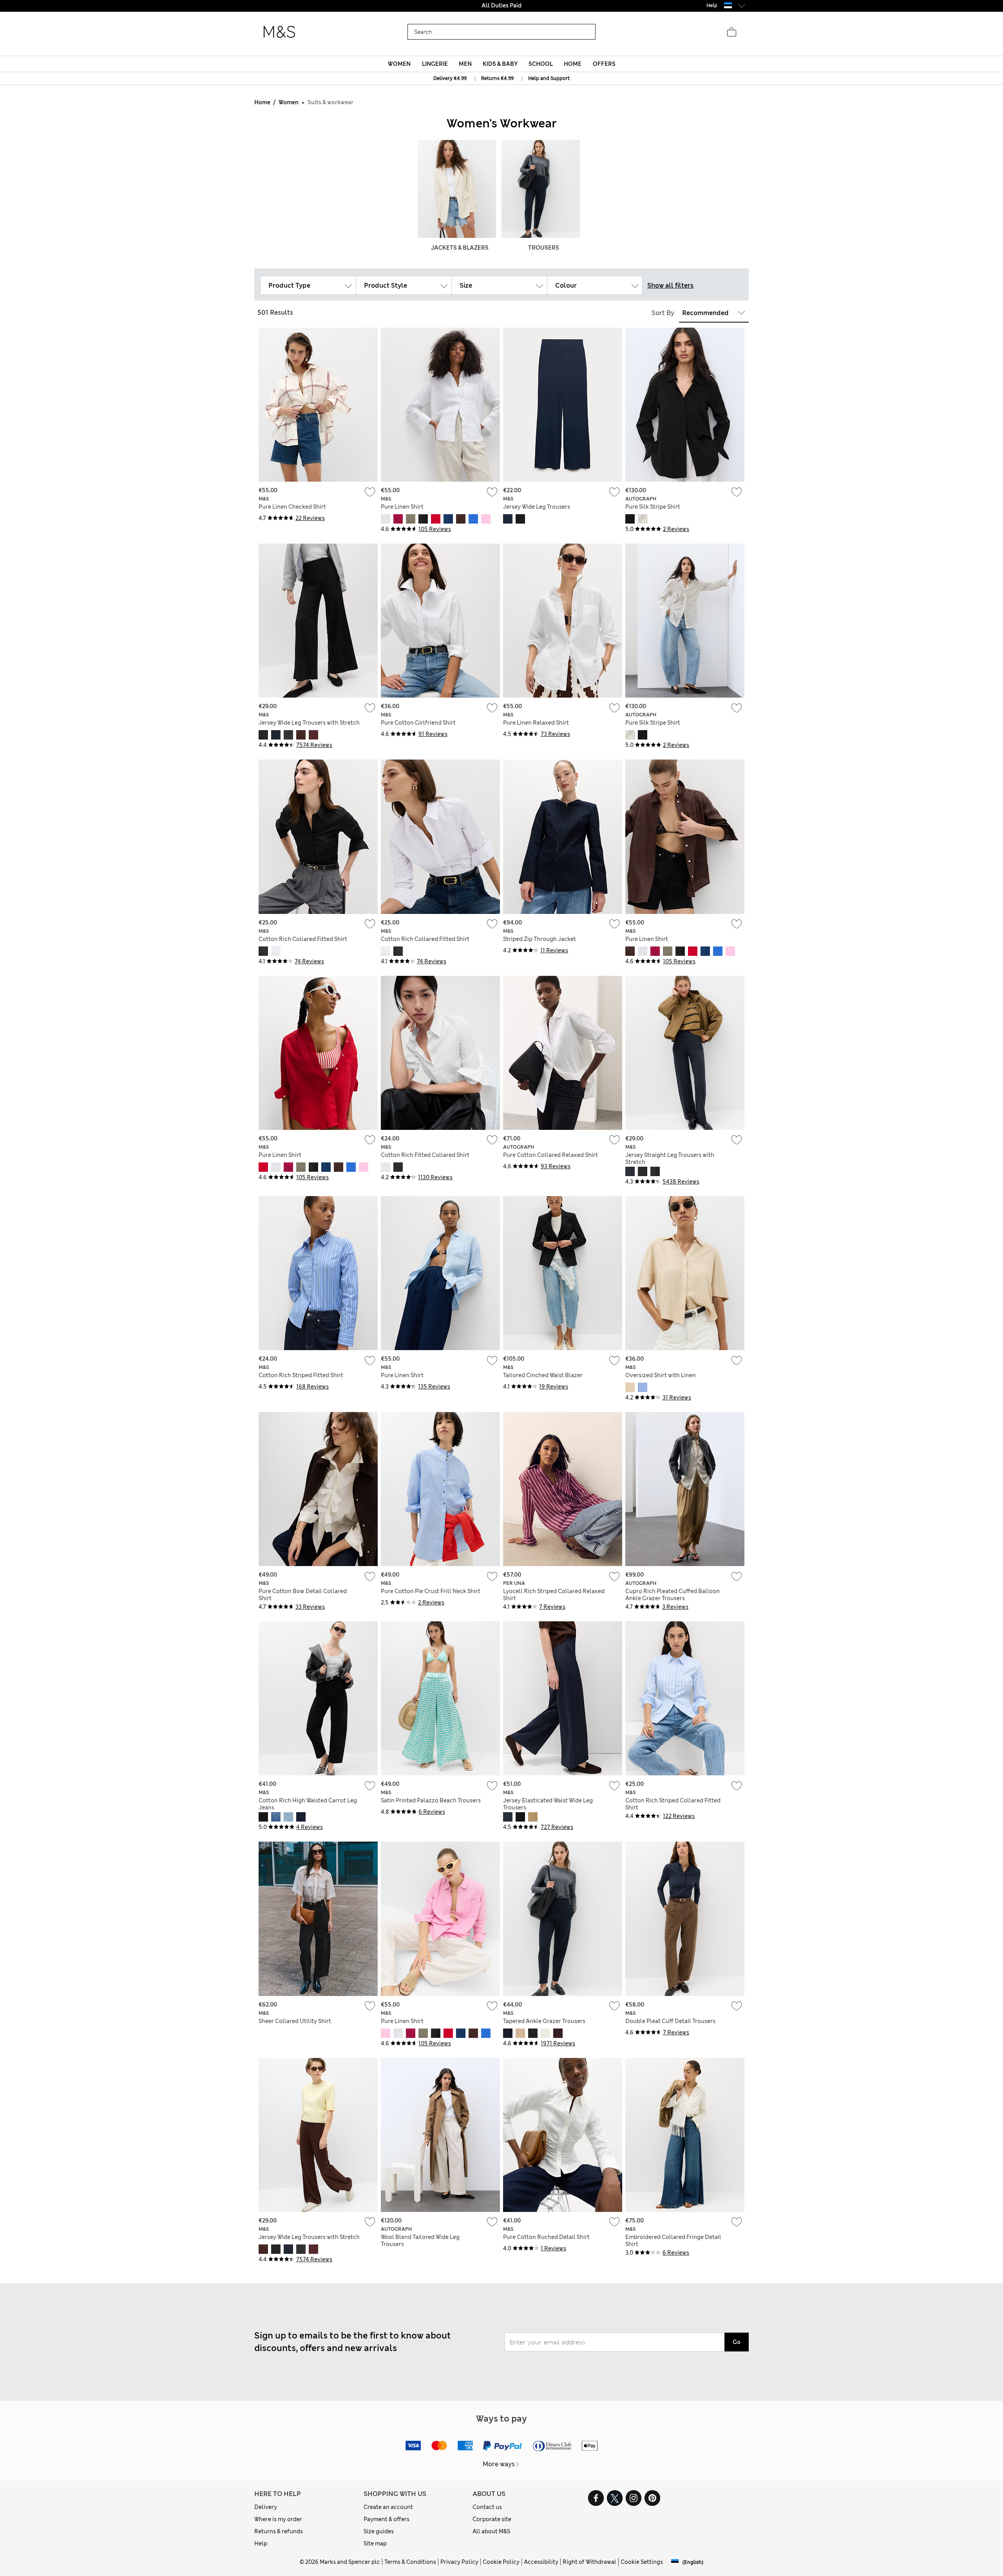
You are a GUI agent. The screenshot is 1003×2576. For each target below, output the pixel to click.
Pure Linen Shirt (402, 507)
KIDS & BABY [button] (500, 64)
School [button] (541, 64)
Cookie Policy (501, 2562)
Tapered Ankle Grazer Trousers (544, 2021)
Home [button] (573, 64)
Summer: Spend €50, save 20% (501, 5)
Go (737, 2342)
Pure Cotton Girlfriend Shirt (418, 723)
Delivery (266, 2507)
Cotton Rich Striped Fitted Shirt (301, 1375)
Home (262, 102)
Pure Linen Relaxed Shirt (536, 723)
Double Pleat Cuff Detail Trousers (670, 2021)
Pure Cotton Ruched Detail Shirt (546, 2237)
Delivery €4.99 (450, 78)
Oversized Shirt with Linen (661, 1375)
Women (289, 102)
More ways (499, 2464)
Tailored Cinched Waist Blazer (543, 1375)
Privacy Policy (459, 2562)
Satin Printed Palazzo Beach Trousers (431, 1800)
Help (261, 2543)
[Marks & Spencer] (279, 32)
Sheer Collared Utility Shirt (295, 2021)
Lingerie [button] (435, 64)
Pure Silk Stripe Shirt (653, 507)
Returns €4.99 (497, 78)
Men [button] (465, 64)
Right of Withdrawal (589, 2562)
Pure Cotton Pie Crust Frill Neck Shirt (431, 1591)
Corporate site (492, 2519)
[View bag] (731, 32)
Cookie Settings (642, 2562)
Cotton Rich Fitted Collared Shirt (425, 1155)
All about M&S (491, 2531)
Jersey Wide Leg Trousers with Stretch (309, 723)
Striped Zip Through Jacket (540, 939)
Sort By (663, 313)
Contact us (487, 2507)
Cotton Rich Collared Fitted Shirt (303, 939)
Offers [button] (604, 64)
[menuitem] (399, 64)
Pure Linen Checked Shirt (292, 507)
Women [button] (399, 64)
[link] (728, 5)
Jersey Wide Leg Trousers (537, 507)
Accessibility (541, 2562)
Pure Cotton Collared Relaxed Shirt (550, 1155)
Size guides (379, 2531)
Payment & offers (387, 2519)
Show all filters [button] (670, 286)
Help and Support (549, 78)
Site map (375, 2543)
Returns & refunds (279, 2531)
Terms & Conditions (410, 2562)
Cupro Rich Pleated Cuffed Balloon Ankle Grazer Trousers (673, 1595)
